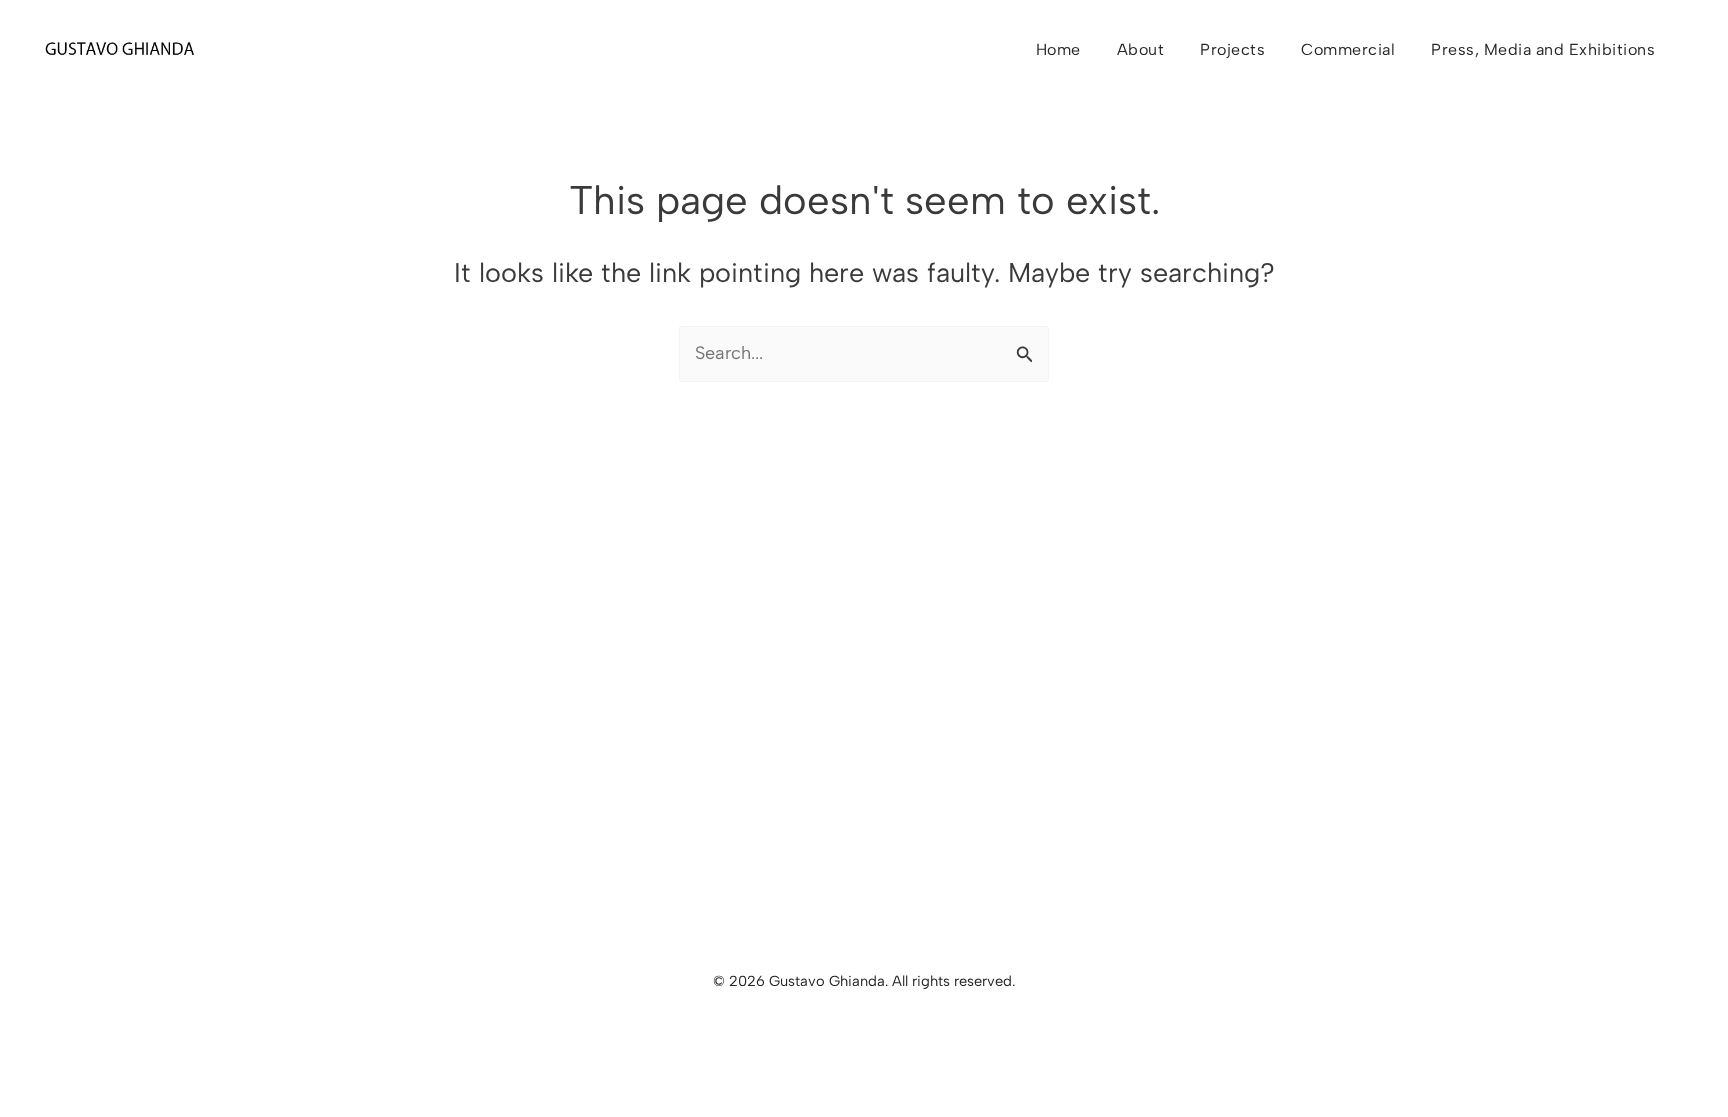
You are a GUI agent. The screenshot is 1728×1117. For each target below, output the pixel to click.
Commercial (1348, 49)
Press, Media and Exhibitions (1543, 49)
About (1141, 49)
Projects (1232, 49)
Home (1058, 49)
